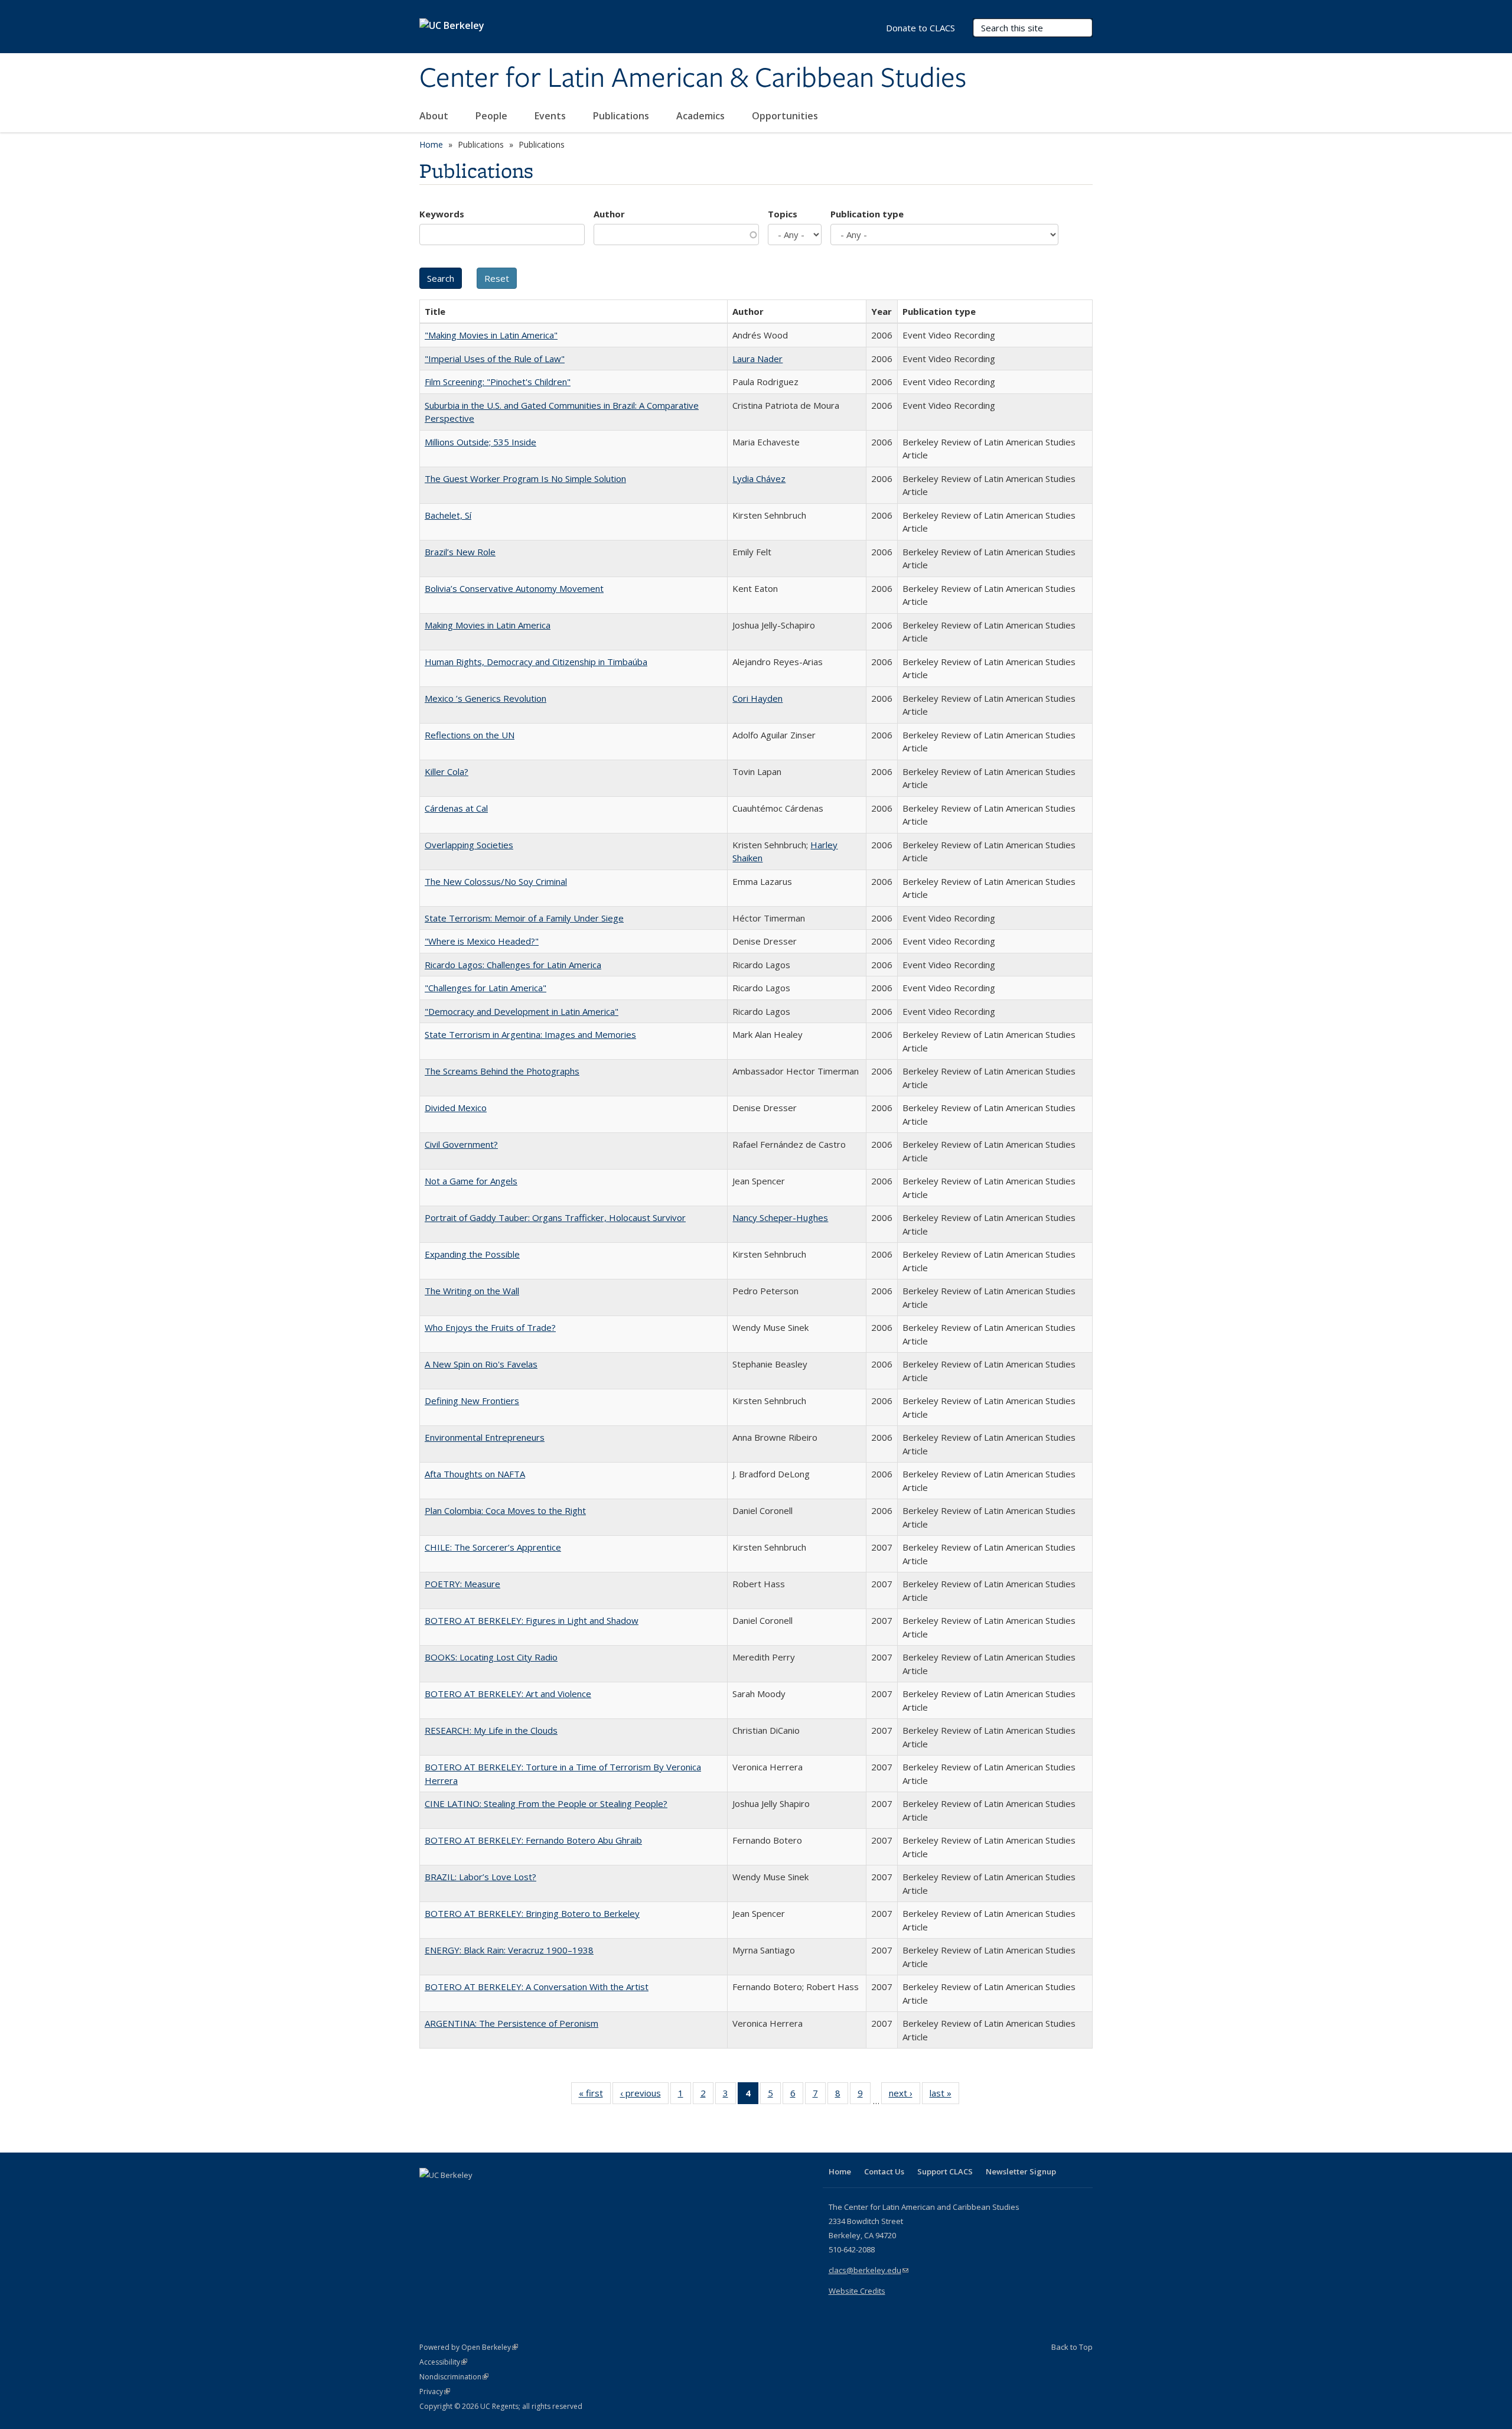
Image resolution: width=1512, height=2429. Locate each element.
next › (905, 2096)
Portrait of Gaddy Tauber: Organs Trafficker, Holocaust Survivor (555, 1217)
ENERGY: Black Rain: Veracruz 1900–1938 (509, 1950)
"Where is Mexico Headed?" (482, 941)
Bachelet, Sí (448, 515)
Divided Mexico (456, 1108)
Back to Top (1072, 2347)
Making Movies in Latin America (488, 625)
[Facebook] (430, 2195)
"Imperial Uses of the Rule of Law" (495, 359)
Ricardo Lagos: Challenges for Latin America (513, 965)
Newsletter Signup (1021, 2171)
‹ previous (644, 2096)
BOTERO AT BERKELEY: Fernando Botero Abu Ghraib (533, 1840)
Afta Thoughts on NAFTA (475, 1474)
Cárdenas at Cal (456, 808)
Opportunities (786, 116)
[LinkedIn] (453, 2195)
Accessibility (443, 2362)
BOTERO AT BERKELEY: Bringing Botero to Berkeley (532, 1913)
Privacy (435, 2391)
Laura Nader (757, 359)
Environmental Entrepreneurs (485, 1437)
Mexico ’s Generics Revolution (485, 698)
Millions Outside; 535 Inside (480, 442)
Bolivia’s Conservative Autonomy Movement (514, 588)
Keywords (442, 214)
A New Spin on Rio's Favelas (481, 1364)
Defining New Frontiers (472, 1401)
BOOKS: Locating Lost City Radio (491, 1657)
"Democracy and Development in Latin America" (522, 1011)
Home (431, 144)
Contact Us (884, 2171)
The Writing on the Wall (472, 1291)
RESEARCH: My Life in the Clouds (491, 1730)
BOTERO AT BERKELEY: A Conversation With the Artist (537, 1987)
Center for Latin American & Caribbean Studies (693, 79)
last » (944, 2096)
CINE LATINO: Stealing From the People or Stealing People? (546, 1803)
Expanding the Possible (472, 1254)
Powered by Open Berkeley (469, 2347)
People (493, 116)
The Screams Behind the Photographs (502, 1071)
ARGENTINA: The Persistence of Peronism (511, 2023)
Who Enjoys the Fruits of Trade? (490, 1327)
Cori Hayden (757, 698)
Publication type (867, 214)
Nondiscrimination (454, 2377)
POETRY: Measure (462, 1584)
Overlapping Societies (469, 845)
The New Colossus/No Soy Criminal (496, 881)
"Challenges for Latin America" (485, 988)
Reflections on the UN (470, 735)
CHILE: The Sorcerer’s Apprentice (493, 1547)
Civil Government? (461, 1144)
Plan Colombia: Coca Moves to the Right (505, 1510)
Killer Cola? (447, 771)
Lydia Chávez (759, 478)
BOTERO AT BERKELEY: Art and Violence (508, 1694)
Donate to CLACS (920, 28)
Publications (622, 116)
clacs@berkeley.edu (869, 2270)
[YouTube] (476, 2195)
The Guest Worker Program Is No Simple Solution (525, 478)
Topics (783, 214)
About (435, 116)
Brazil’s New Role (460, 552)
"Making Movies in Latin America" (491, 335)
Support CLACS (945, 2171)
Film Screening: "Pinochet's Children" (498, 382)
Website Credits (857, 2291)
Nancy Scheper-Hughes (780, 1217)
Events (551, 116)
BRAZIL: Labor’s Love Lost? (480, 1877)
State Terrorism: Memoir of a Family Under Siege (524, 918)
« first (595, 2096)
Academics (702, 116)
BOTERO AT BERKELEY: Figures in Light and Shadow (532, 1620)
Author (609, 214)
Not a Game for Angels (471, 1181)
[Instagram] (499, 2195)
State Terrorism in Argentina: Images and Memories (530, 1034)
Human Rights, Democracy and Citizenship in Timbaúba (536, 662)
